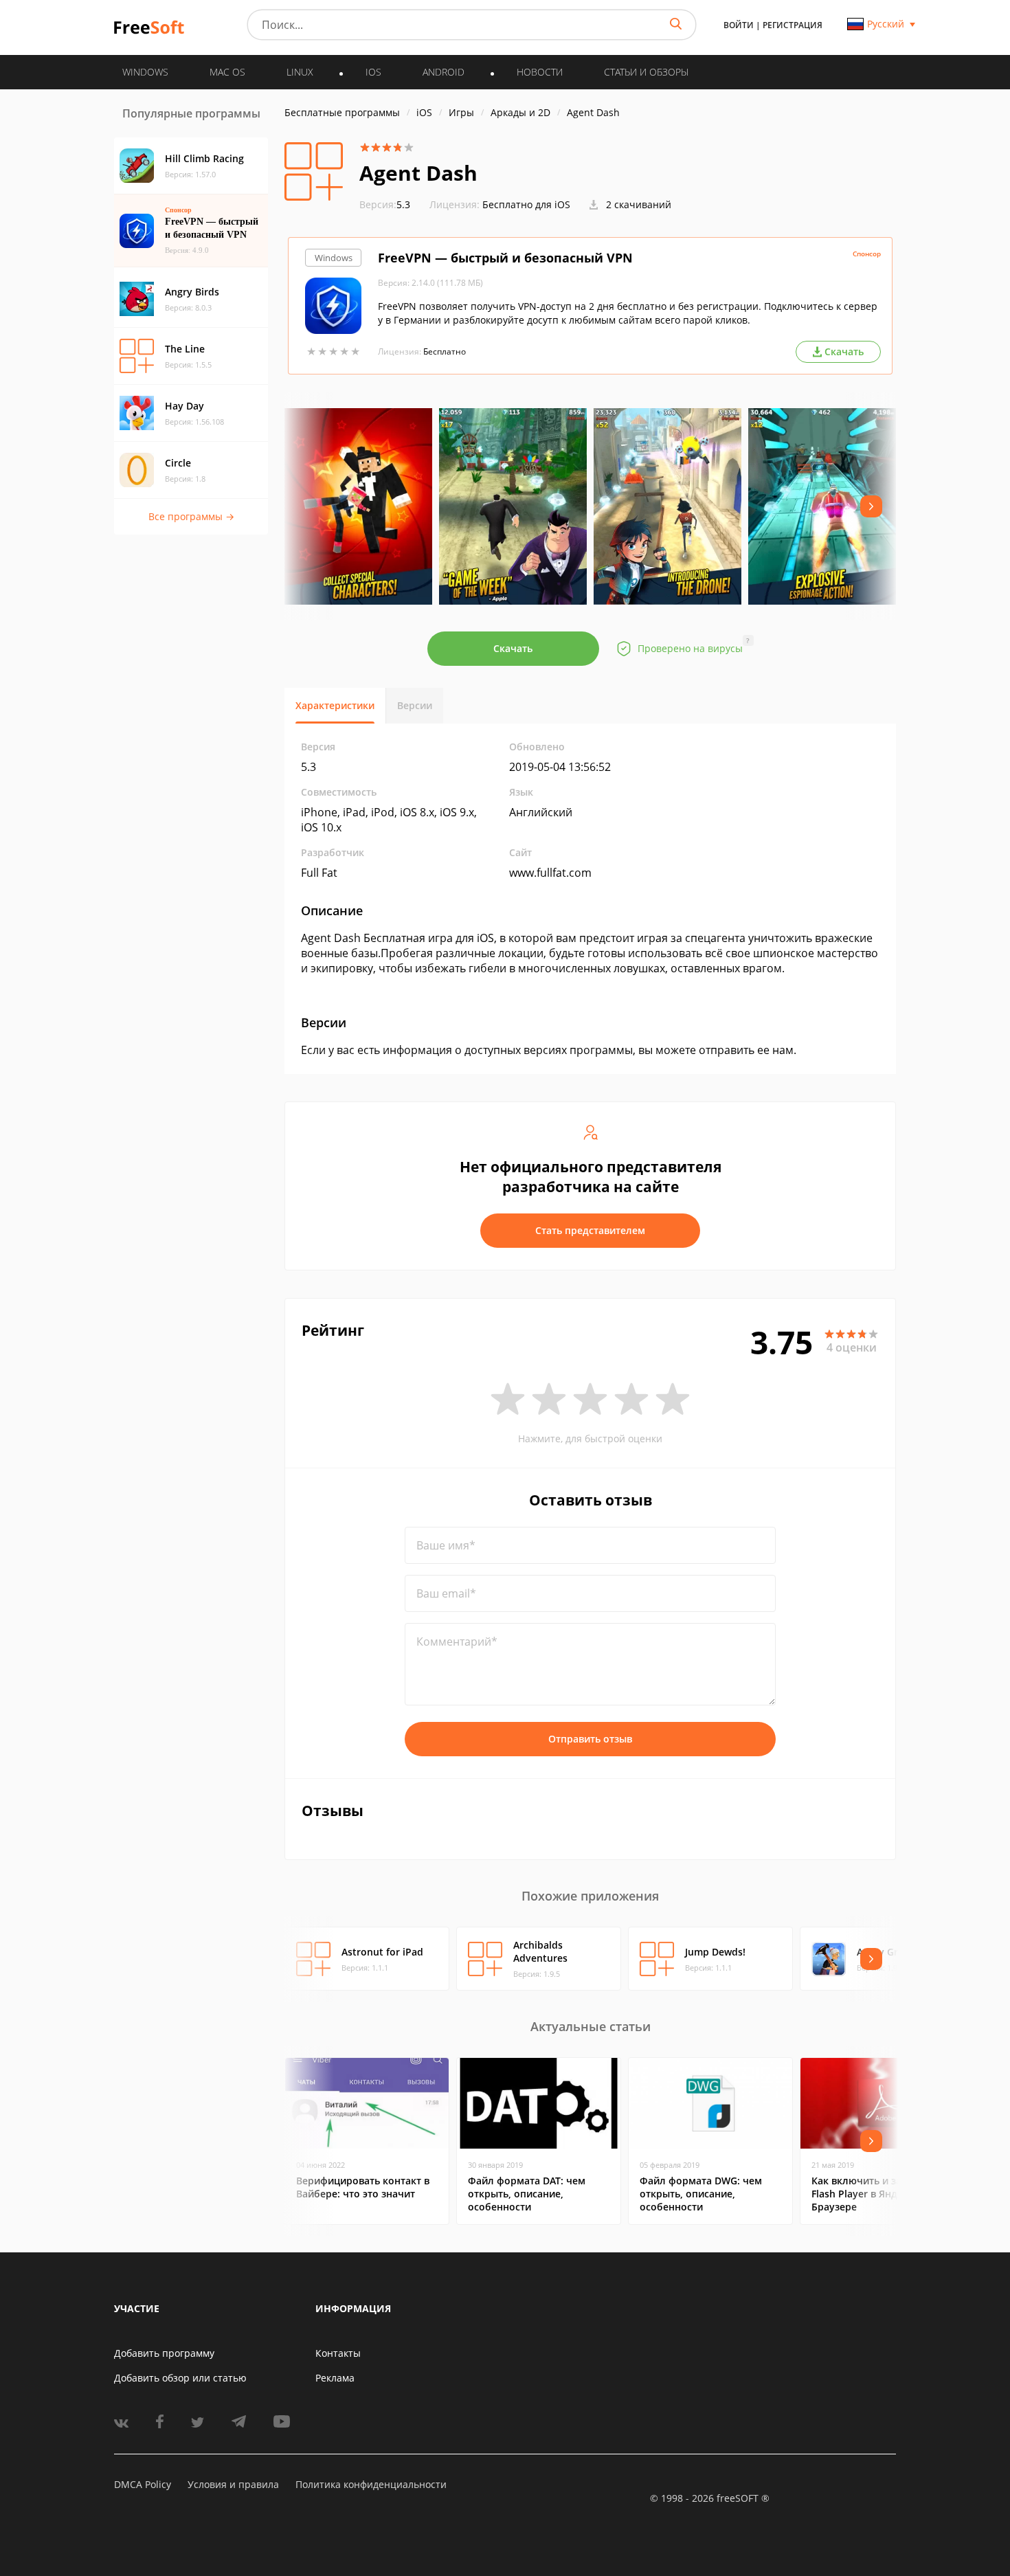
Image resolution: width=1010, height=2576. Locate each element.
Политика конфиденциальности (371, 2484)
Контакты (338, 2353)
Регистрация (793, 25)
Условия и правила (233, 2484)
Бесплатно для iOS (526, 204)
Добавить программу (164, 2353)
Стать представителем (590, 1230)
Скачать (513, 648)
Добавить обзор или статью (180, 2378)
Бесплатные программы (342, 112)
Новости (540, 72)
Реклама (335, 2378)
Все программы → (191, 516)
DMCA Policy (143, 2484)
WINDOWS (145, 72)
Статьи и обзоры (646, 72)
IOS (373, 72)
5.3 (385, 204)
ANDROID (444, 72)
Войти (739, 25)
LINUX (300, 72)
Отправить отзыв (590, 1739)
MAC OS (227, 72)
